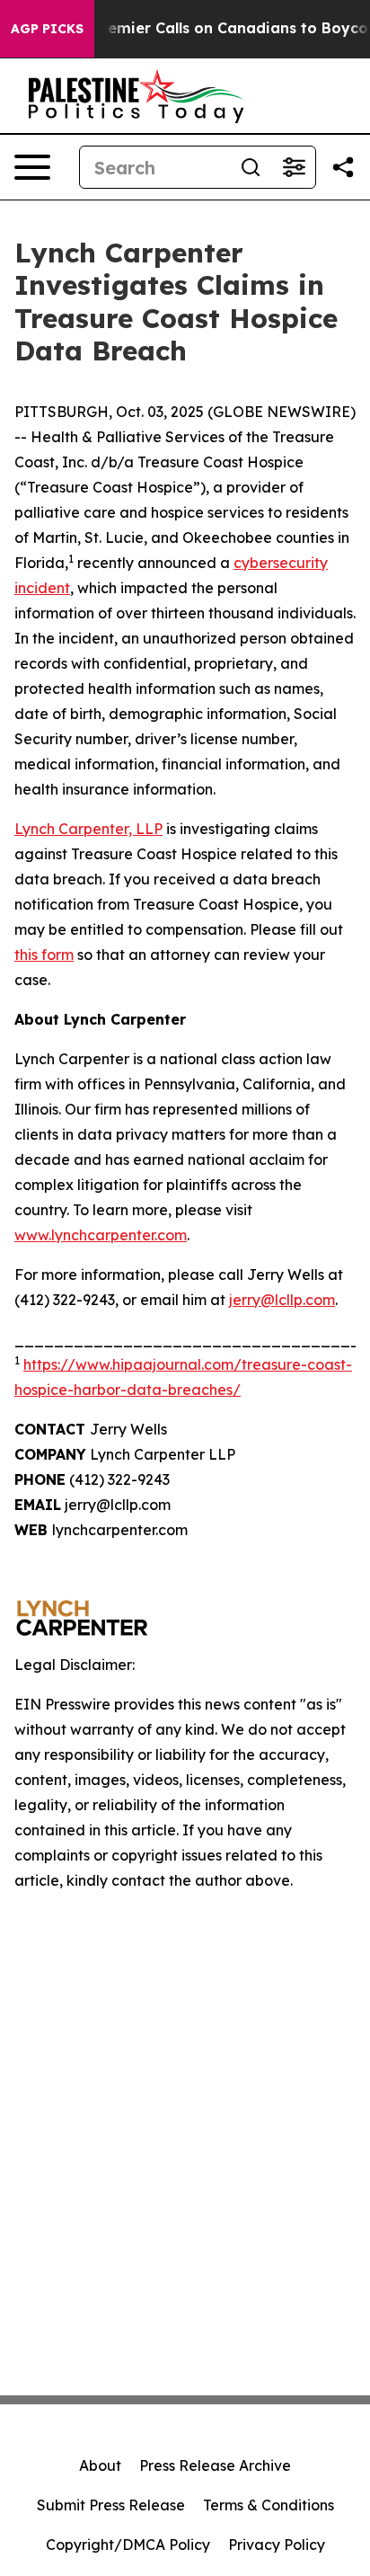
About (100, 2465)
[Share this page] (343, 167)
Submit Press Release (111, 2505)
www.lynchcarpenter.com (101, 1235)
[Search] (251, 167)
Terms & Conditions (269, 2505)
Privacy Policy (277, 2545)
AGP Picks (47, 29)
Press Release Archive (215, 2465)
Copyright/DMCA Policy (128, 2545)
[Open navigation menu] (32, 167)
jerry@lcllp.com (282, 1300)
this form (44, 955)
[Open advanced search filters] (294, 167)
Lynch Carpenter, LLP (88, 829)
